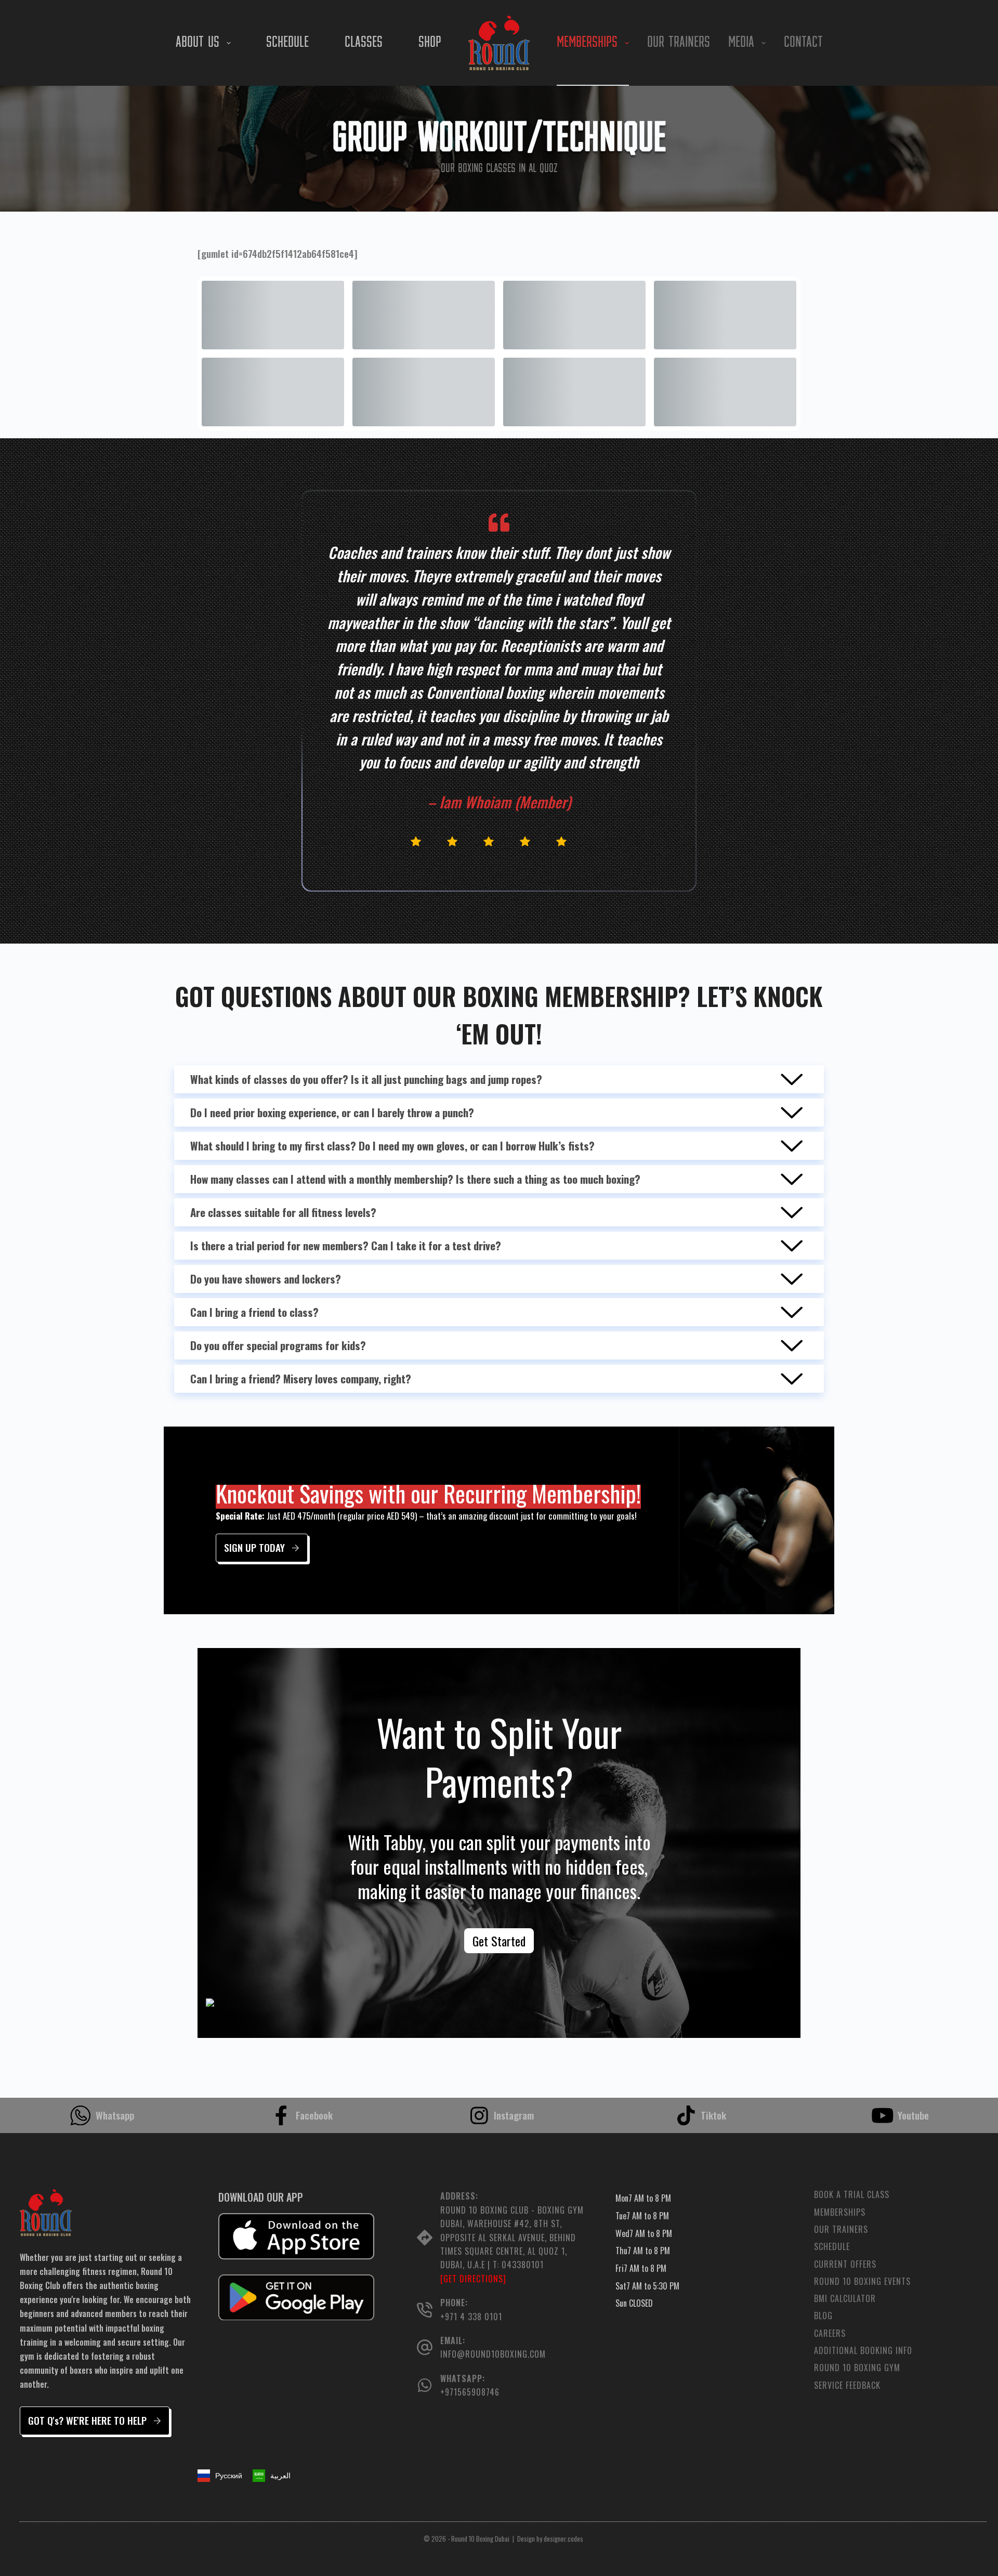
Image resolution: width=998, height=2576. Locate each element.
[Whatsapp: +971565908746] (425, 2385)
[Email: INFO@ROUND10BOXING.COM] (425, 2347)
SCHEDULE (287, 43)
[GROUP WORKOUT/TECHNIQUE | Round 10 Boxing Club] (499, 43)
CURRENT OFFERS (845, 2264)
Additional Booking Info (863, 2351)
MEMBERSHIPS (587, 43)
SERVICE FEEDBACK (847, 2385)
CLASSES (364, 43)
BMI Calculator (845, 2299)
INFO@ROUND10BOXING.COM (493, 2354)
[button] (272, 2476)
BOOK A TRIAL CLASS (852, 2195)
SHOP (430, 43)
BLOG (823, 2316)
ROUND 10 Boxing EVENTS (862, 2281)
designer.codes (563, 2539)
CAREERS (830, 2333)
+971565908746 (470, 2392)
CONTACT (803, 43)
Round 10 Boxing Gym (857, 2368)
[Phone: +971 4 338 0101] (425, 2310)
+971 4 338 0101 (471, 2317)
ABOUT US (198, 43)
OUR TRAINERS (679, 43)
